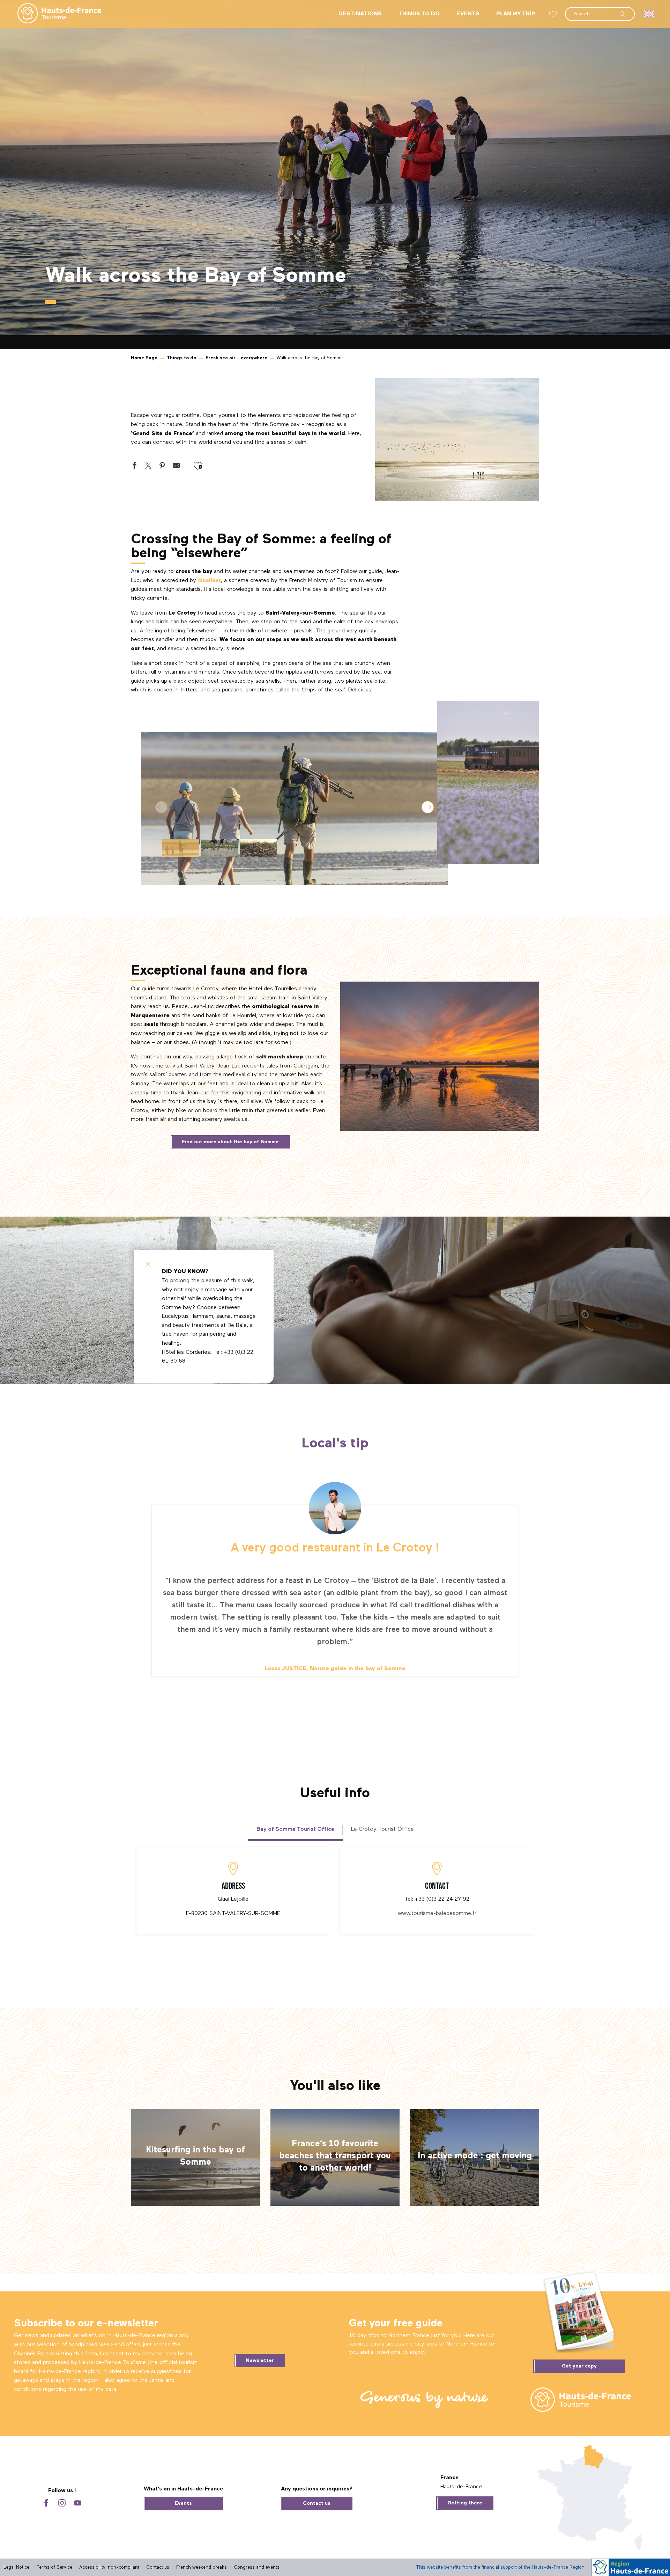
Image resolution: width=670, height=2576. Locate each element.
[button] (600, 10)
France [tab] (449, 2478)
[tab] (295, 1829)
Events (183, 2503)
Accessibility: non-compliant (109, 2567)
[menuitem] (54, 14)
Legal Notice (16, 2567)
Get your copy (579, 2366)
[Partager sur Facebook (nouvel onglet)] (134, 467)
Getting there (465, 2503)
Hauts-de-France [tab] (461, 2487)
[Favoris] (554, 14)
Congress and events (257, 2567)
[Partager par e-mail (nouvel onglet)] (176, 467)
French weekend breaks (202, 2567)
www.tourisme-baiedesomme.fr (437, 1914)
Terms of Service (54, 2567)
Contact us (317, 2503)
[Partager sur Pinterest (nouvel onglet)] (162, 467)
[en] (650, 14)
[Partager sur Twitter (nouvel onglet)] (148, 467)
